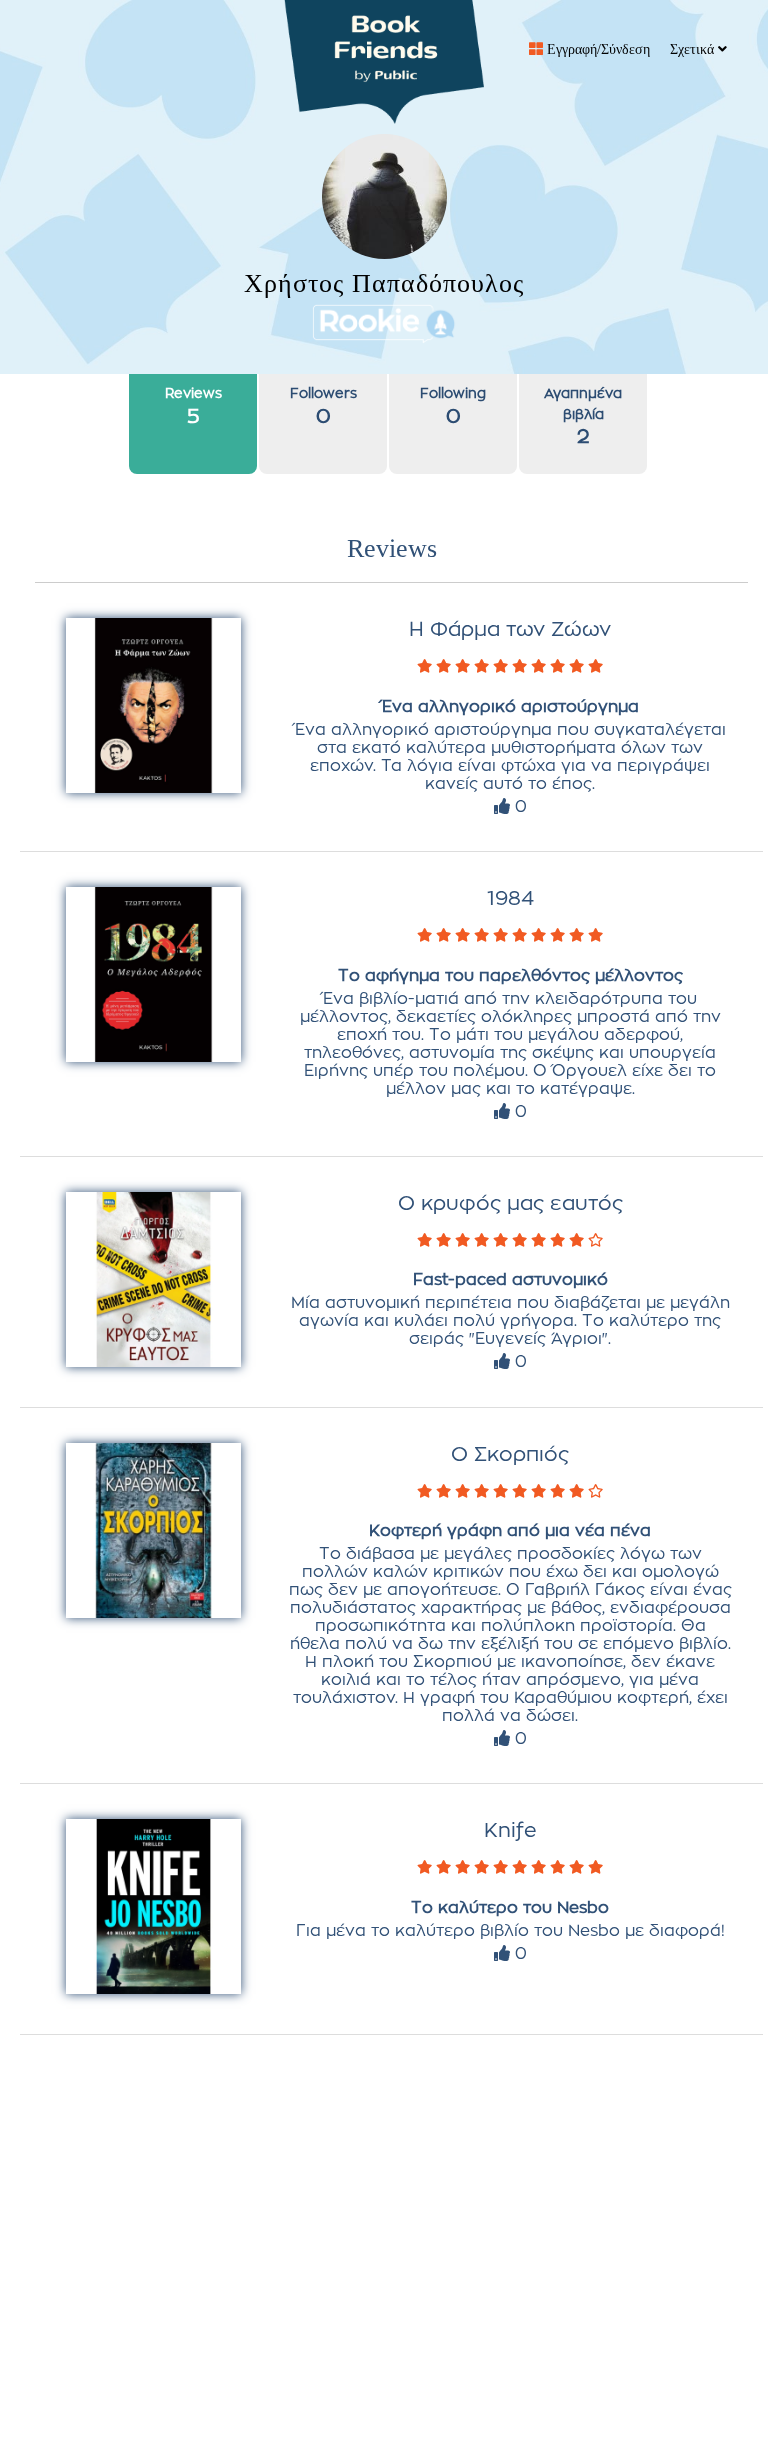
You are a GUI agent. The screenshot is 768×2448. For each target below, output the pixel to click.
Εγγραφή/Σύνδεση (596, 49)
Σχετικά (694, 49)
